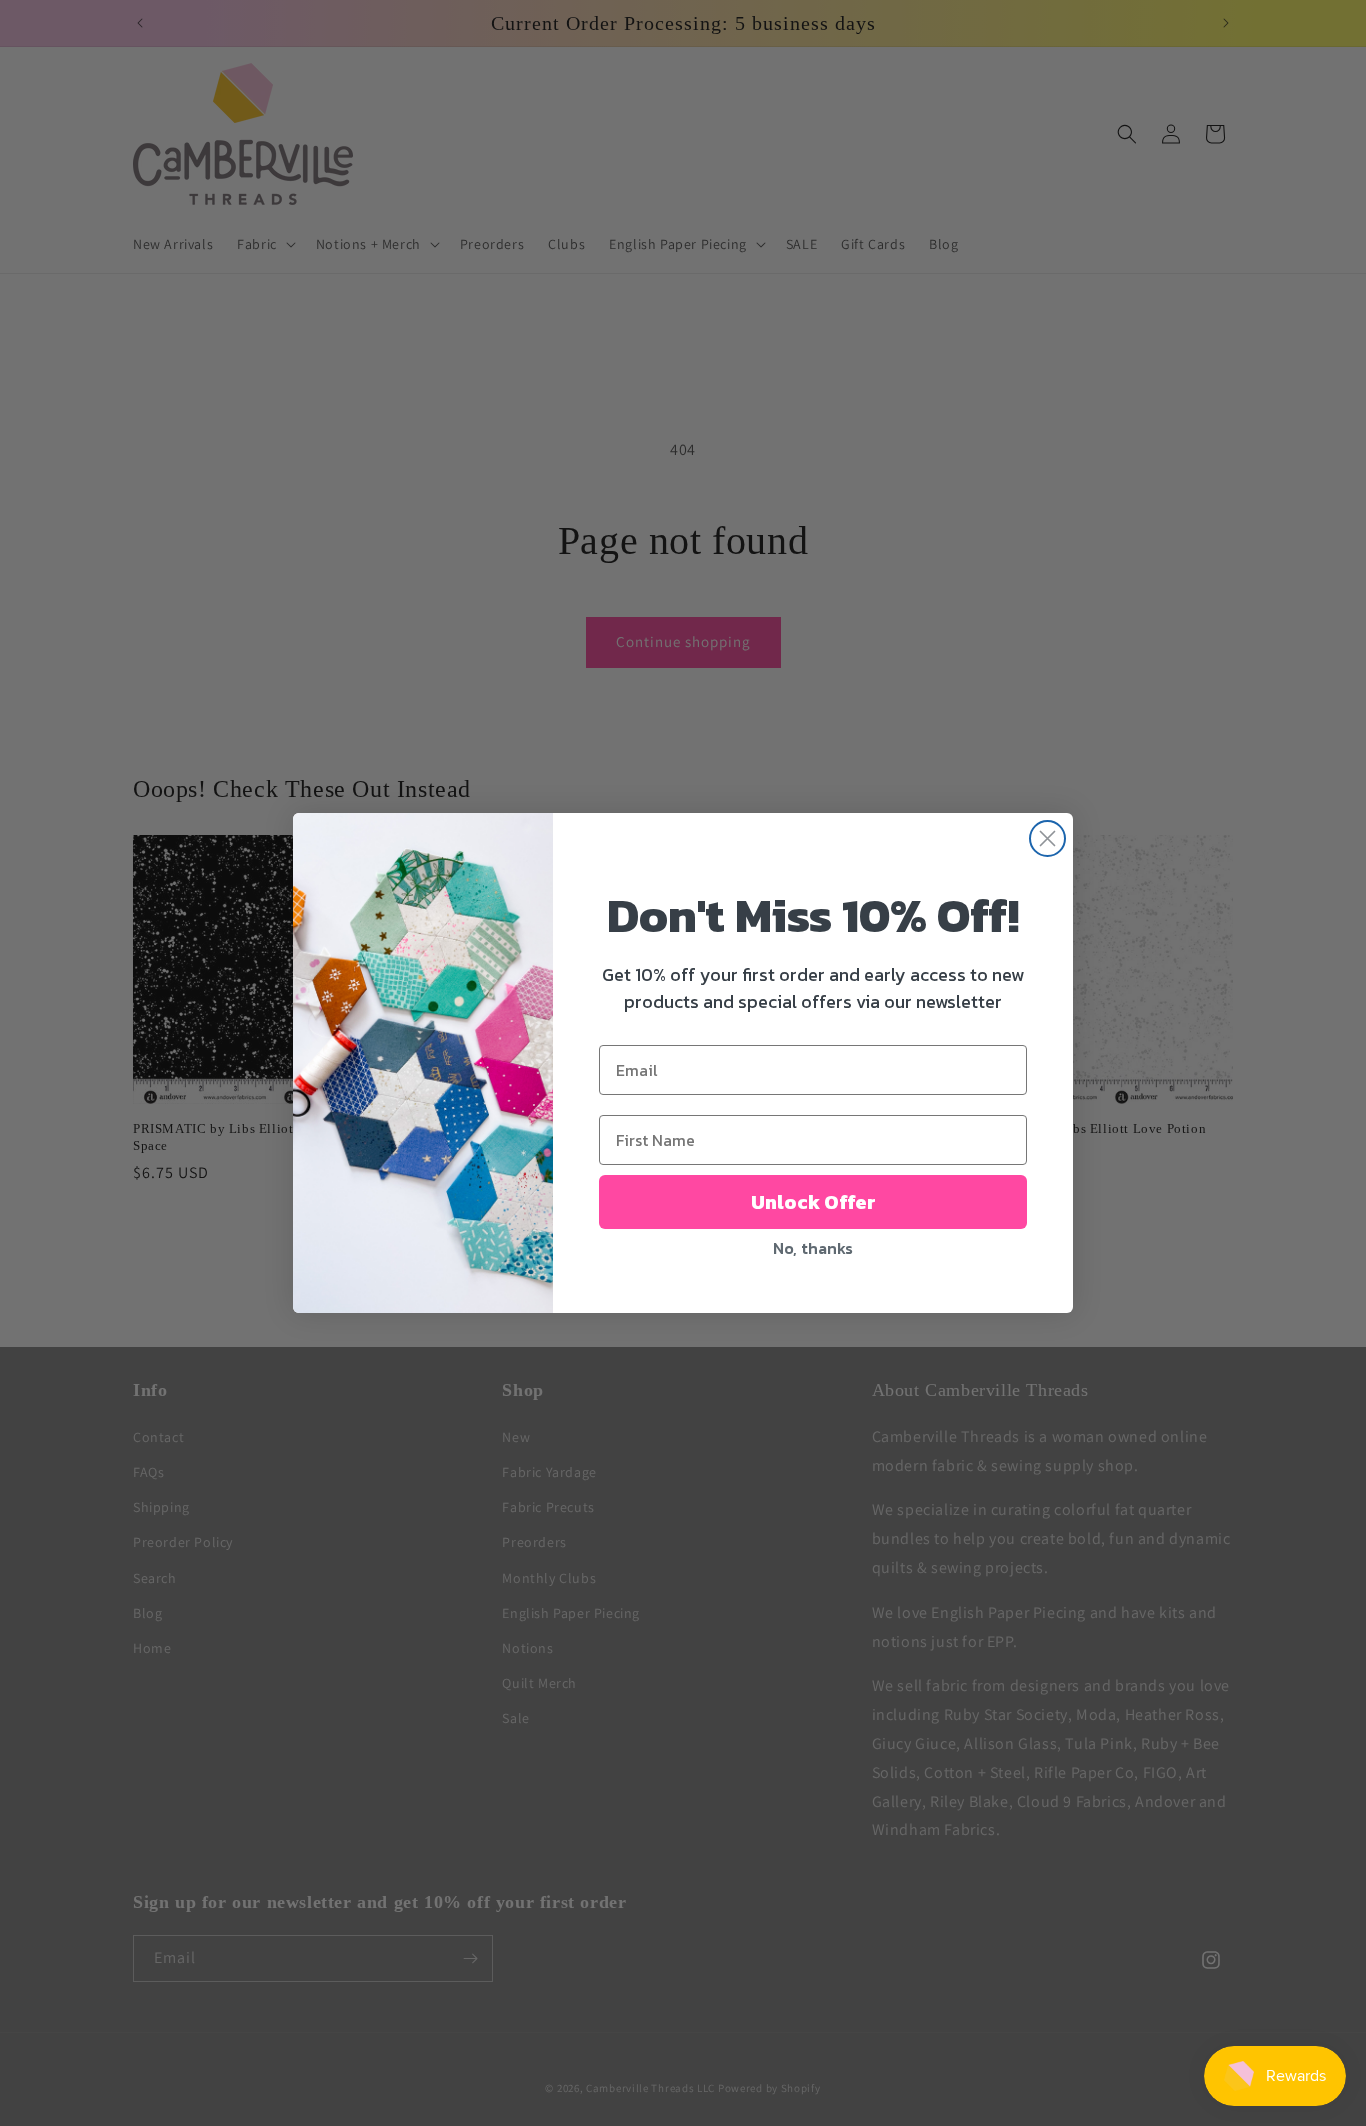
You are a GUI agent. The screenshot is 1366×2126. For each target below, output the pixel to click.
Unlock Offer (813, 1202)
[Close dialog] (1047, 838)
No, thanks (813, 1248)
